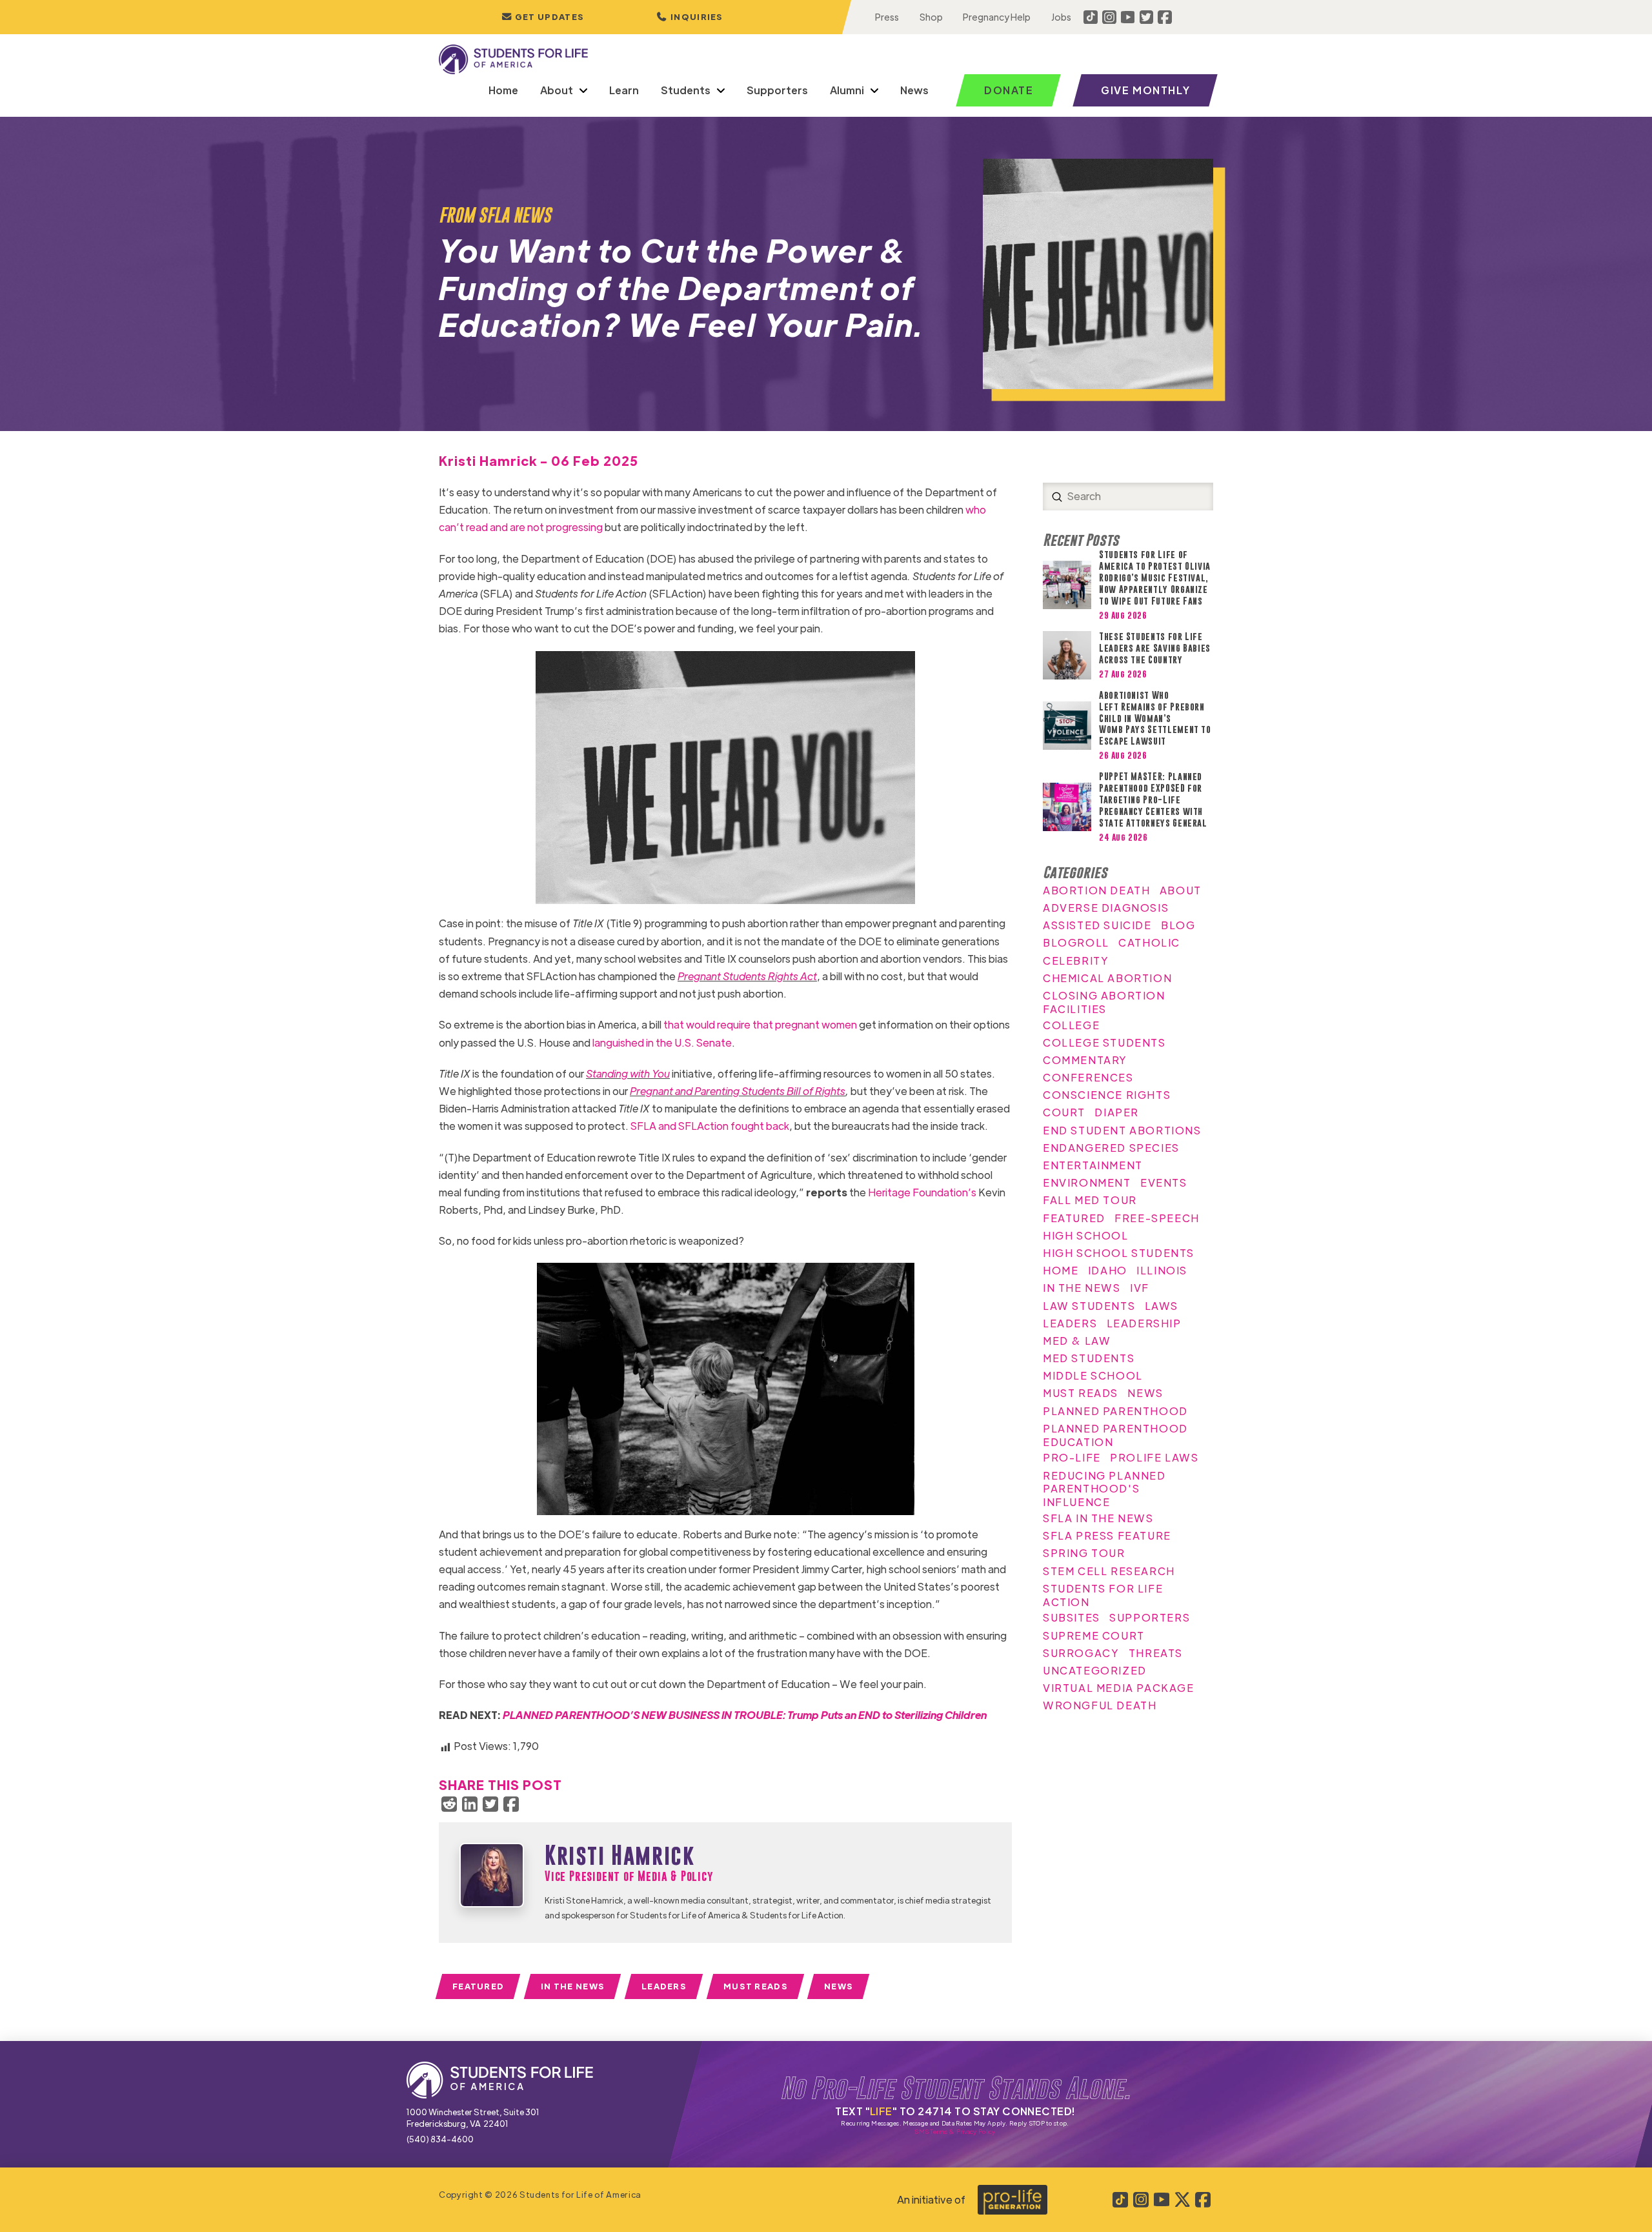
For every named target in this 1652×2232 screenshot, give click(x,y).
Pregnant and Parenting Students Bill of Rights (738, 1091)
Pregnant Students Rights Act (747, 976)
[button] (690, 17)
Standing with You (628, 1073)
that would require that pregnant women (760, 1024)
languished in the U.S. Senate (662, 1042)
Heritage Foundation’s (922, 1192)
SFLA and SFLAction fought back (710, 1126)
